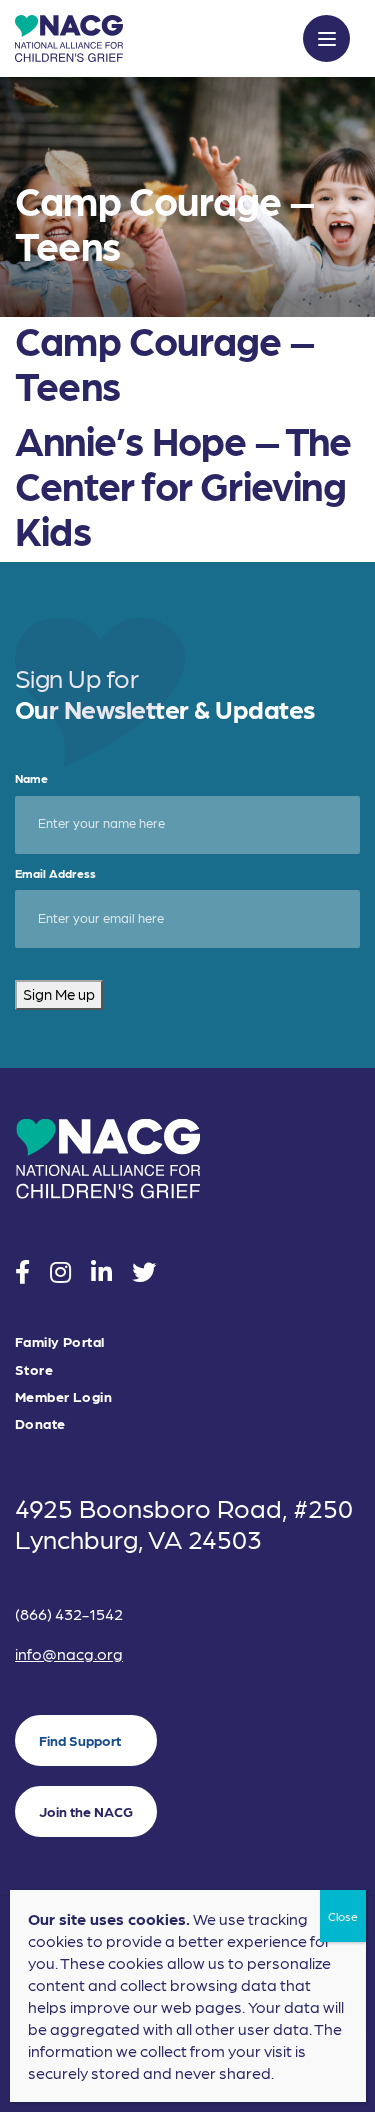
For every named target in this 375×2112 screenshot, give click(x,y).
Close (343, 1916)
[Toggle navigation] (326, 38)
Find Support (80, 1740)
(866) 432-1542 (69, 1613)
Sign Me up (59, 994)
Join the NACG (86, 1811)
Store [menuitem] (34, 1369)
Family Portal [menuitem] (59, 1341)
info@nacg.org (69, 1653)
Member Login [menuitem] (63, 1396)
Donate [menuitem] (40, 1423)
